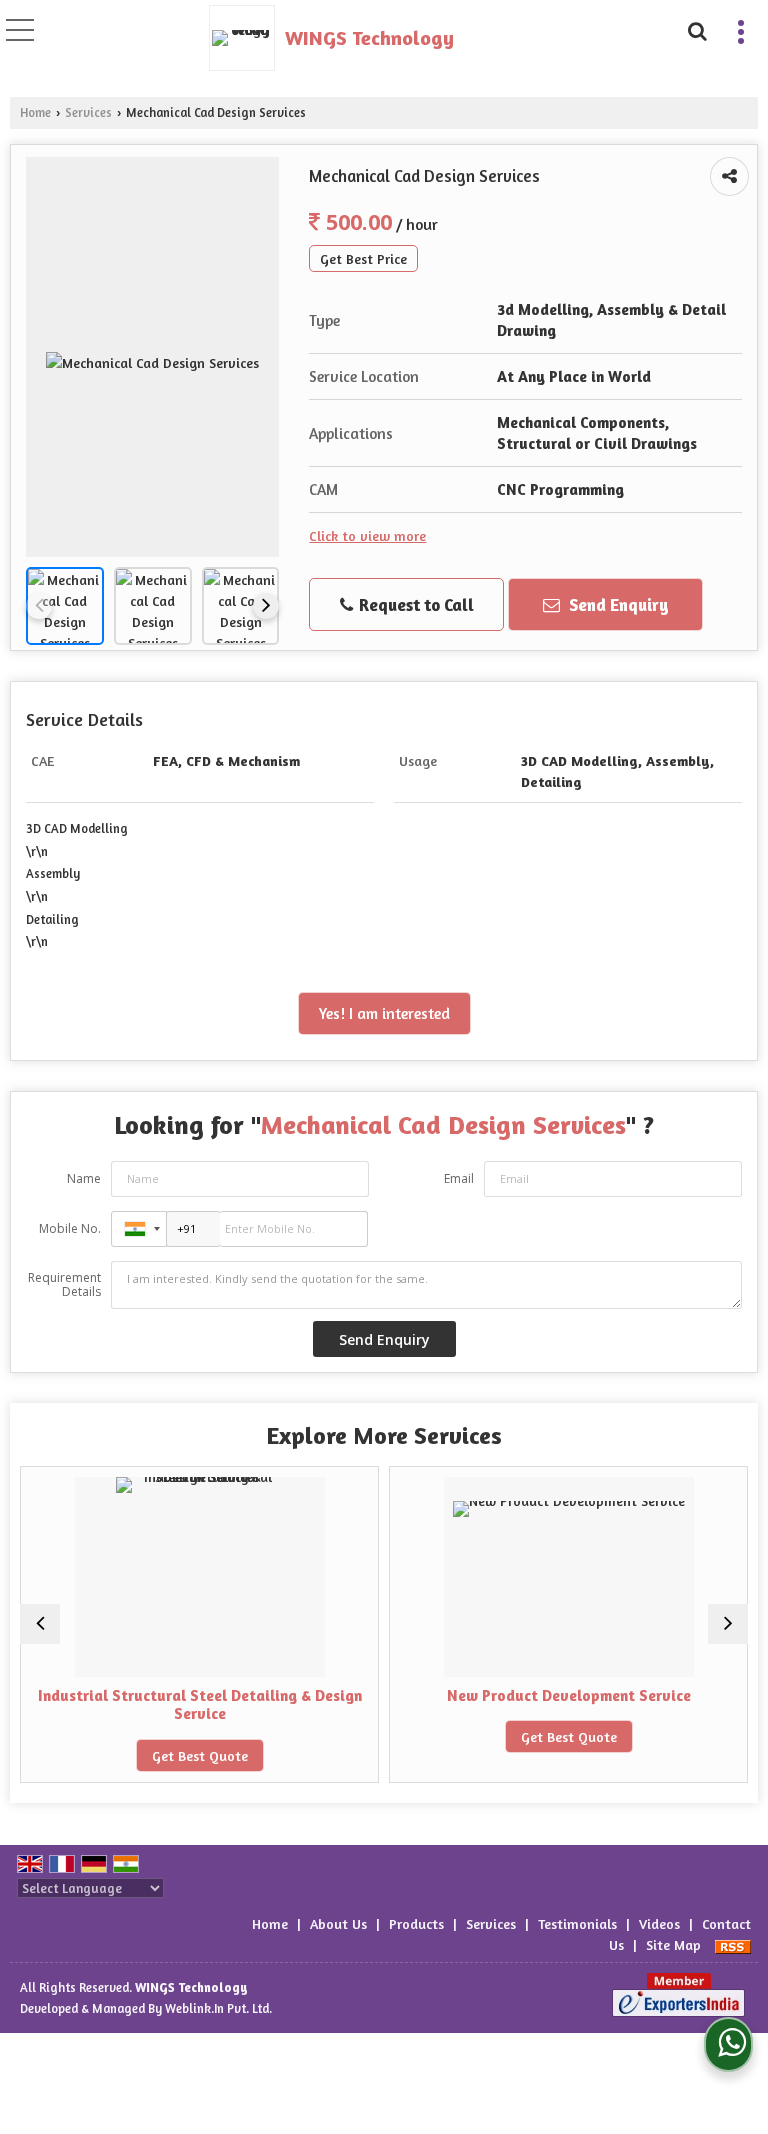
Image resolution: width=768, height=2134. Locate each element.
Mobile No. (70, 1228)
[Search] (695, 28)
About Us (338, 1923)
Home (35, 112)
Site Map (673, 1944)
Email (459, 1178)
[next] (266, 606)
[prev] (39, 606)
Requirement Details (64, 1285)
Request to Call (414, 604)
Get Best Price (363, 258)
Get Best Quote (154, 1755)
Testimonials (577, 1923)
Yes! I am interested (384, 1013)
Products (416, 1923)
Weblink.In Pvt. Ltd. (218, 2008)
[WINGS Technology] (247, 38)
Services (88, 112)
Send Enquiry (617, 604)
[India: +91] (139, 1229)
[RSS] (733, 1944)
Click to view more (367, 535)
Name (84, 1178)
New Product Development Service (523, 1695)
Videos (659, 1923)
